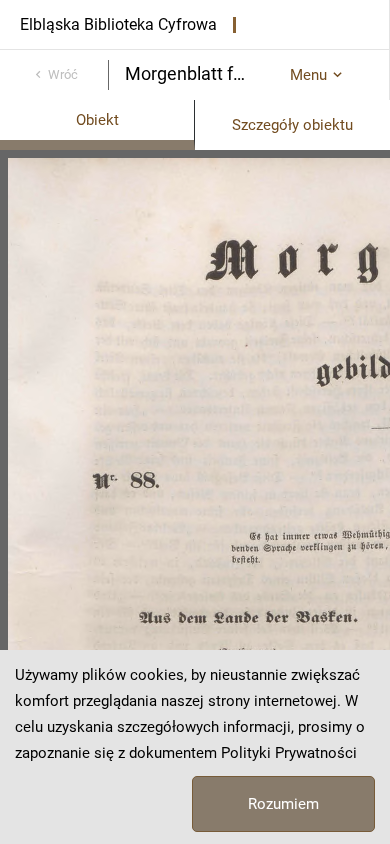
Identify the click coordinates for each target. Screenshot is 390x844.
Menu (308, 75)
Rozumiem (283, 804)
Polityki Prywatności (289, 753)
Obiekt (97, 120)
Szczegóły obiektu (292, 125)
